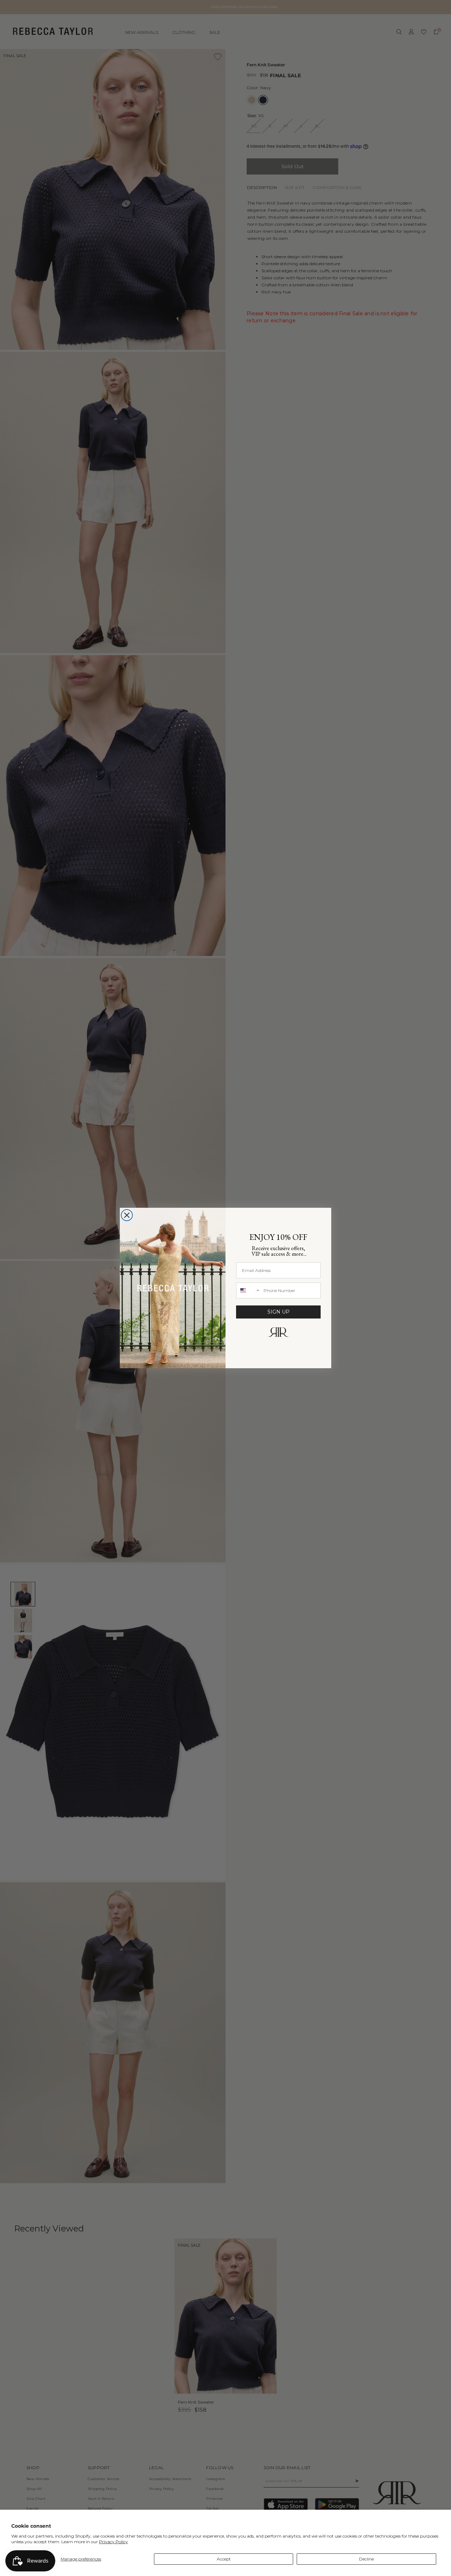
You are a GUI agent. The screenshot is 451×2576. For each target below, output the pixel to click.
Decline (366, 2559)
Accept (224, 2559)
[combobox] (248, 1290)
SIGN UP (279, 1312)
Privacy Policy (113, 2542)
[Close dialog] (127, 1215)
